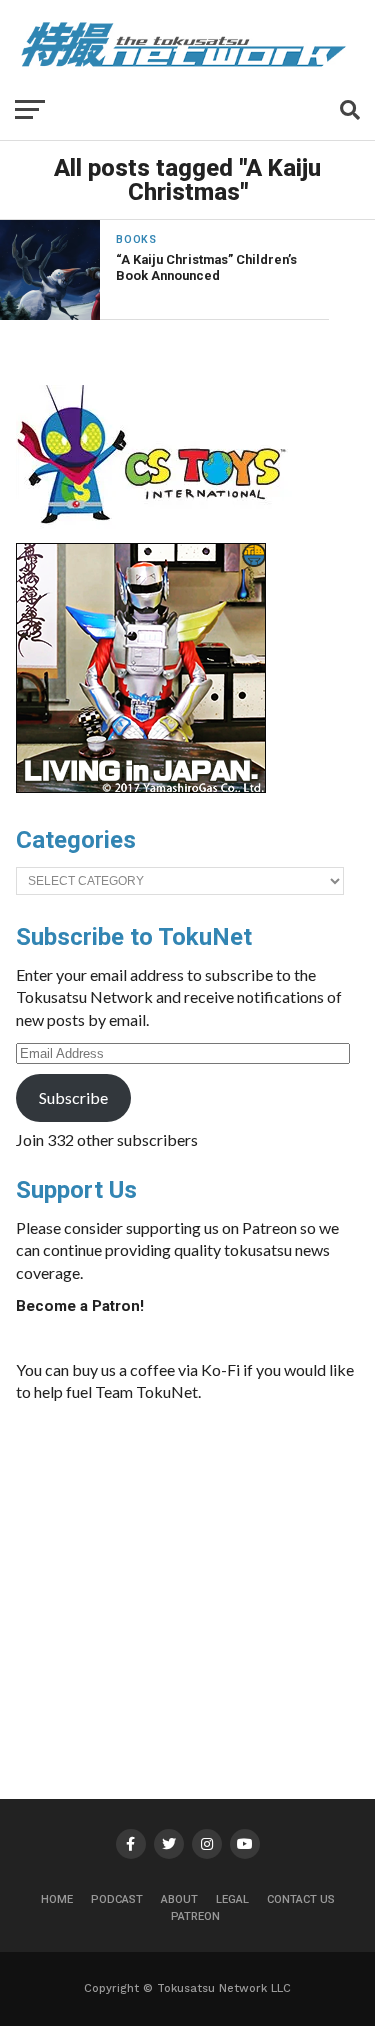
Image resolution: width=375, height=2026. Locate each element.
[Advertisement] (209, 1569)
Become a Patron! (80, 1306)
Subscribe (73, 1097)
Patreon (195, 1916)
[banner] (141, 788)
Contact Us (301, 1899)
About (179, 1899)
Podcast (117, 1899)
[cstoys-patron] (158, 534)
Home (57, 1899)
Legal (232, 1899)
